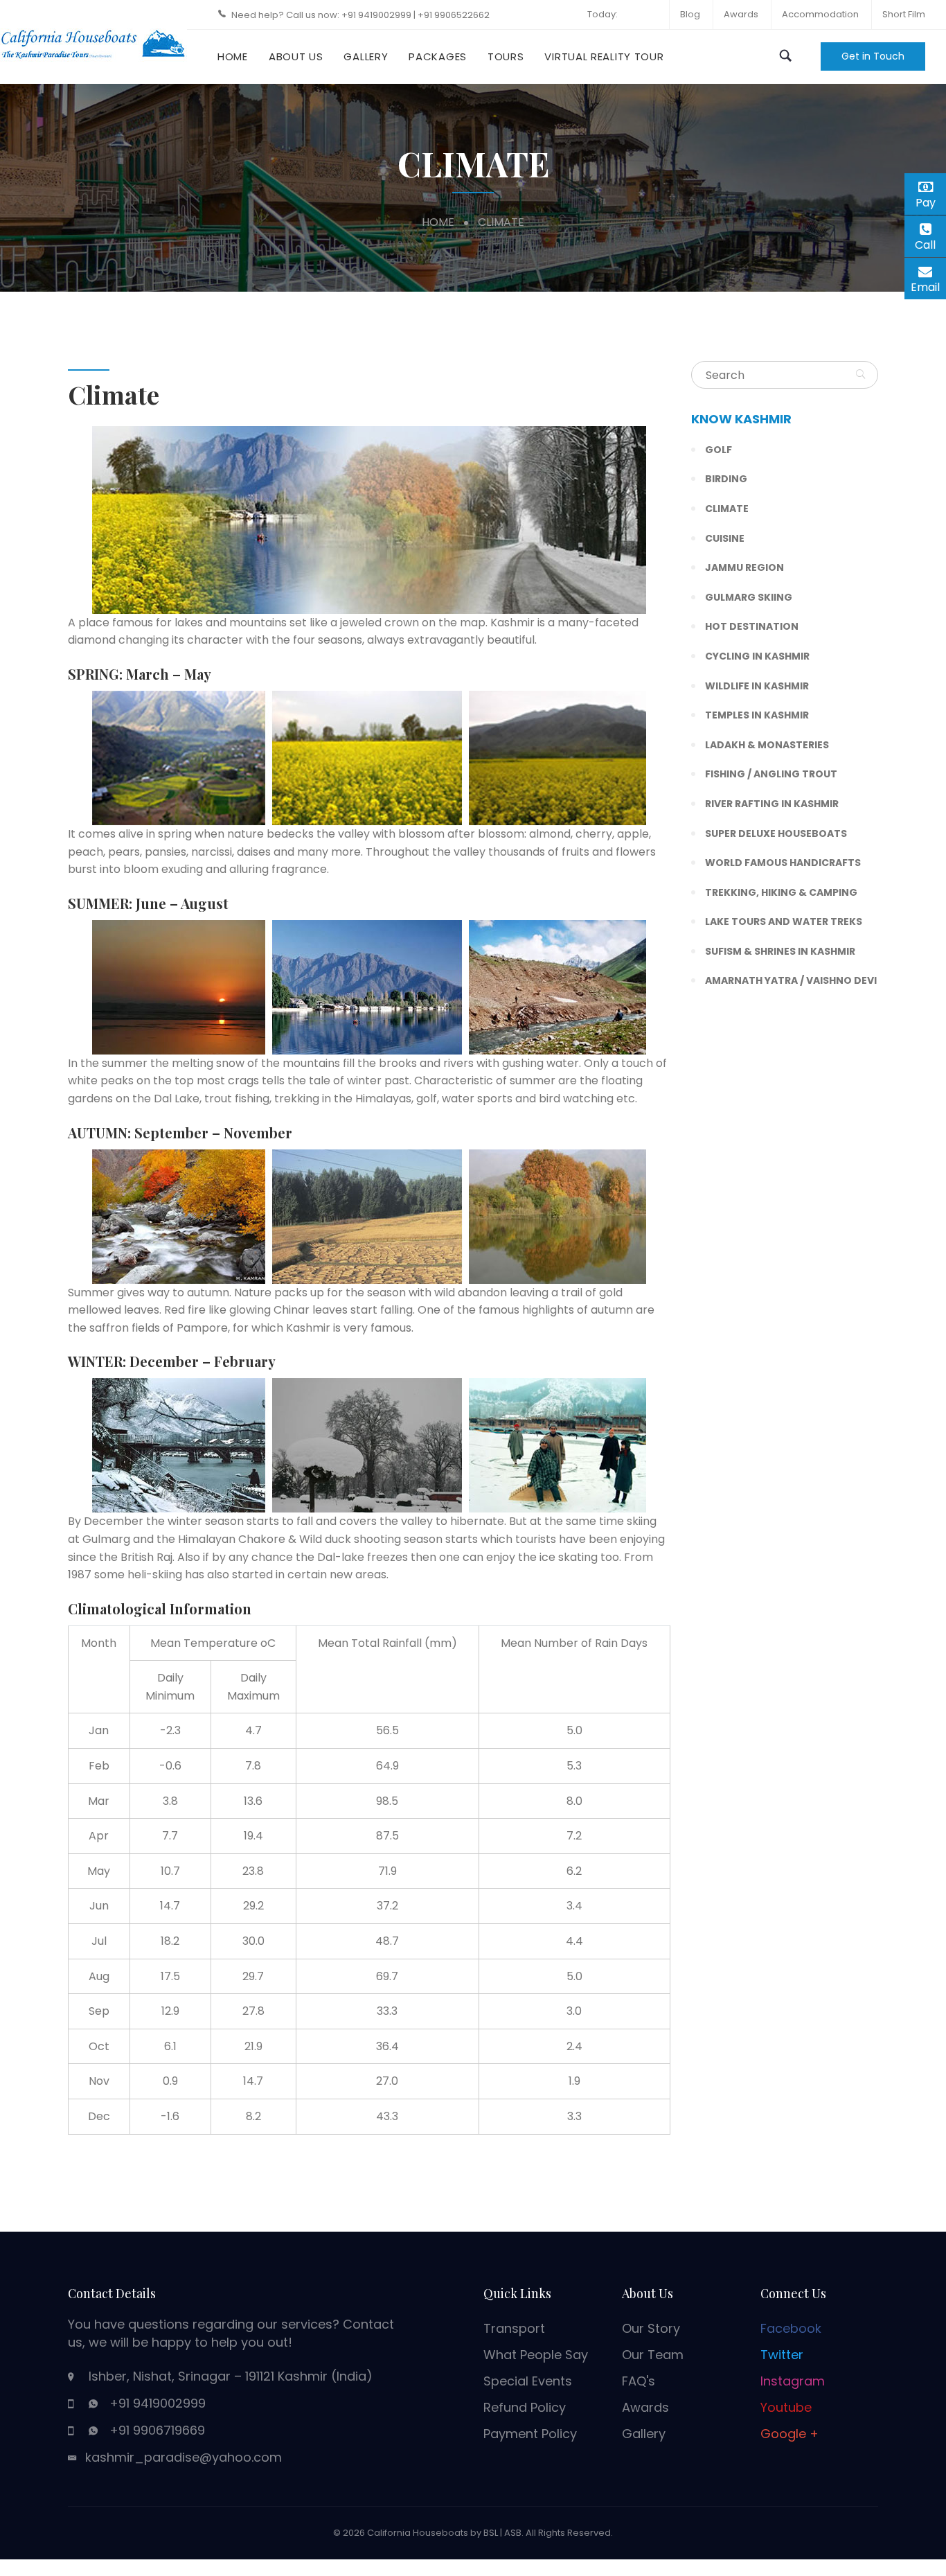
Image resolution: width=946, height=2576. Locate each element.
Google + (789, 2434)
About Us (296, 56)
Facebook (791, 2328)
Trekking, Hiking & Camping (781, 892)
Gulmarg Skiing (749, 597)
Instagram (793, 2381)
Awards (741, 14)
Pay (931, 201)
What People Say (536, 2355)
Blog (690, 14)
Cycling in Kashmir (757, 656)
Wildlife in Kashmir (757, 686)
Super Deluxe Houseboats (776, 833)
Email (928, 285)
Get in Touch (873, 56)
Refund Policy (525, 2407)
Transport (514, 2328)
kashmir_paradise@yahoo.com (184, 2457)
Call (930, 245)
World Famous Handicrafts (783, 863)
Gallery (366, 56)
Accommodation (820, 14)
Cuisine (725, 538)
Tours (506, 56)
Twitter (782, 2355)
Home (233, 56)
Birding (726, 479)
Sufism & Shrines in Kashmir (780, 951)
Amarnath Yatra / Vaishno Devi (791, 980)
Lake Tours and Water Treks (784, 921)
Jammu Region (744, 567)
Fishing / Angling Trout (771, 774)
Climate (727, 509)
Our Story (651, 2328)
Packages (438, 56)
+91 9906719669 (157, 2430)
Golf (719, 450)
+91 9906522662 (454, 15)
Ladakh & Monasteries (767, 745)
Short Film (904, 14)
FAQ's (639, 2381)
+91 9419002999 (377, 15)
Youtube (786, 2407)
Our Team (653, 2355)
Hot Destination (752, 626)
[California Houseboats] (93, 41)
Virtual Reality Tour (604, 56)
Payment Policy (530, 2434)
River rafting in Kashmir (772, 804)
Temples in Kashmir (757, 715)
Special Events (528, 2381)
